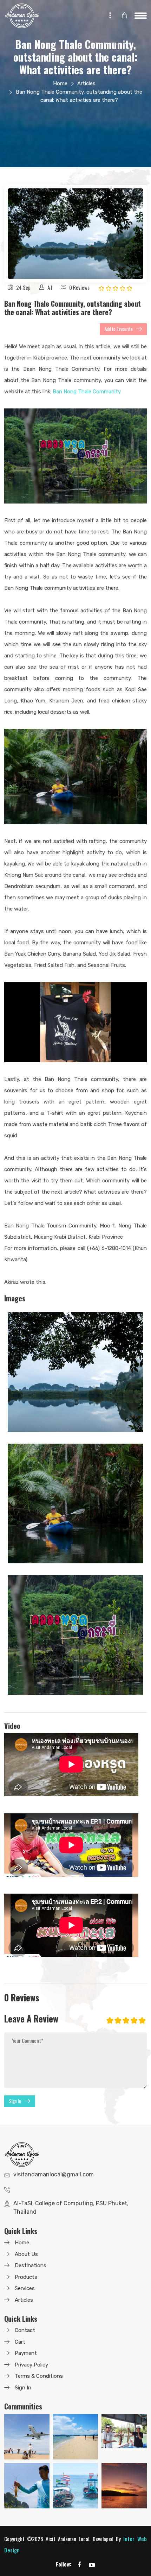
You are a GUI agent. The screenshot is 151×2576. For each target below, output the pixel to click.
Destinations (31, 2265)
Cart (20, 2342)
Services (25, 2288)
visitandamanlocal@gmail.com (54, 2174)
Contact (25, 2330)
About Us (26, 2254)
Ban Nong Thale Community (87, 392)
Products (26, 2277)
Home (60, 83)
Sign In (15, 2101)
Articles (86, 83)
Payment (26, 2353)
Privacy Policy (31, 2365)
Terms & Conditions (39, 2376)
